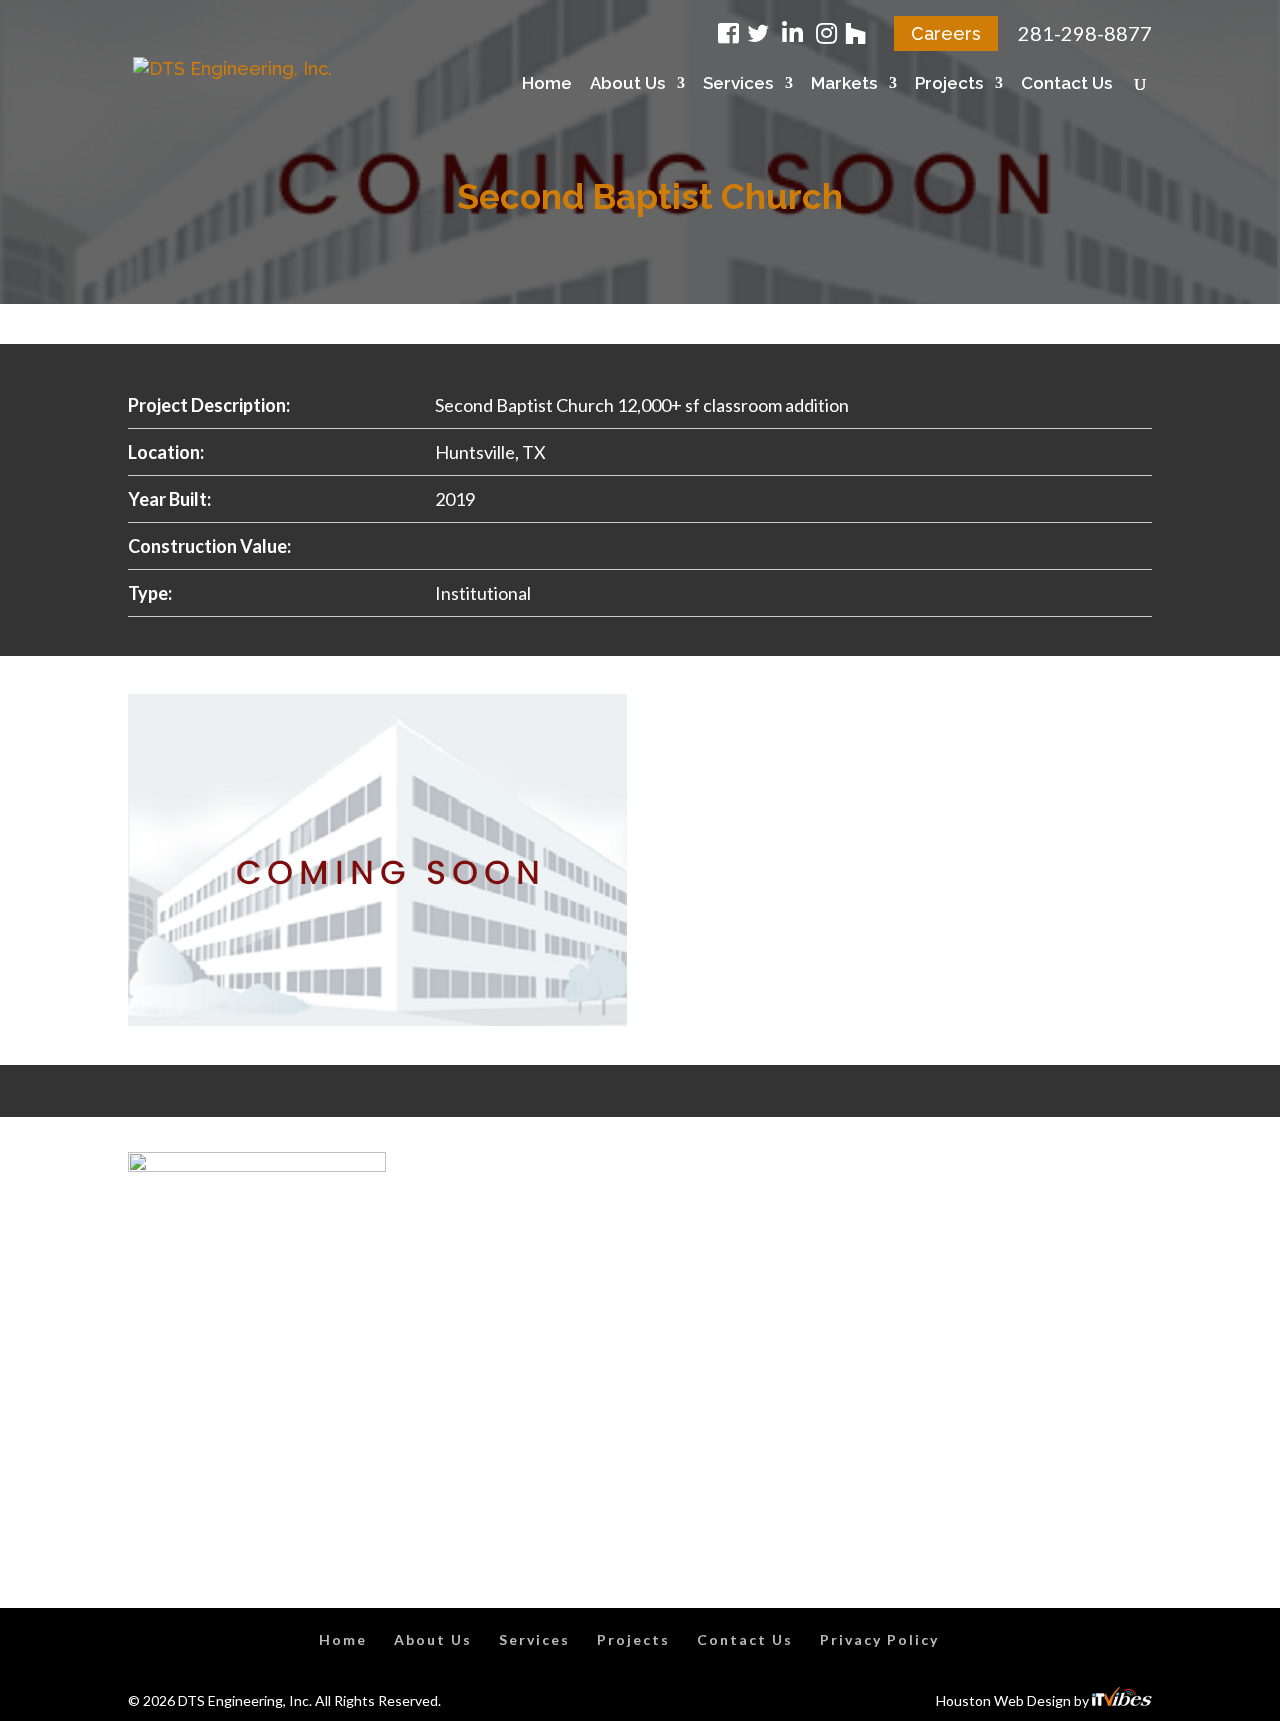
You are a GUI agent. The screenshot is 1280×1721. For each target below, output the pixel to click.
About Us (627, 84)
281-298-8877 (1085, 33)
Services (738, 84)
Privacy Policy (879, 1639)
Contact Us (1066, 84)
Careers (946, 33)
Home (547, 84)
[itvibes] (1122, 1700)
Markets (844, 84)
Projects (949, 84)
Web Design (1032, 1700)
